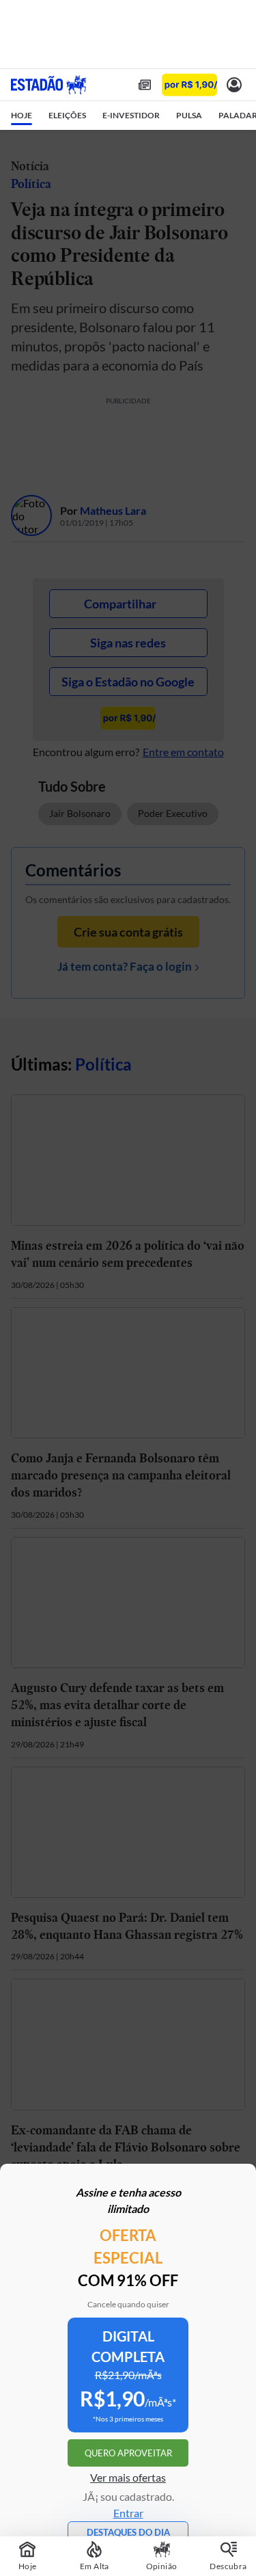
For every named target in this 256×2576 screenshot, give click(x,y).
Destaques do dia (128, 2532)
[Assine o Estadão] (189, 85)
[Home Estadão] (48, 85)
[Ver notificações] (234, 85)
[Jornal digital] (145, 85)
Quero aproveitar (128, 2453)
